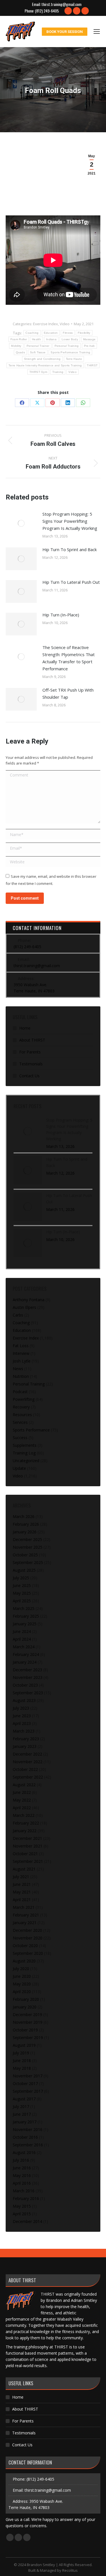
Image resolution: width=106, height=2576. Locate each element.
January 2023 (25, 1746)
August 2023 (24, 1700)
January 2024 (25, 1662)
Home (25, 1028)
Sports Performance (31, 1430)
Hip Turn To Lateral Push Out (71, 582)
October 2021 (25, 1854)
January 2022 (25, 1831)
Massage (89, 339)
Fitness (68, 333)
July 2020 (21, 1969)
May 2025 (22, 1593)
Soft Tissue (38, 352)
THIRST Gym (38, 372)
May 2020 (22, 1984)
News (18, 1369)
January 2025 (25, 1624)
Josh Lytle (22, 1361)
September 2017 (28, 2091)
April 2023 (22, 1723)
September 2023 (28, 1693)
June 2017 (22, 2114)
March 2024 (24, 1647)
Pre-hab (89, 346)
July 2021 (21, 1877)
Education (51, 333)
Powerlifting (24, 1399)
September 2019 (28, 2038)
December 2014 (27, 2221)
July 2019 (21, 2053)
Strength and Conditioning (42, 359)
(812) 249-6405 (47, 11)
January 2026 (25, 1532)
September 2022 (28, 1777)
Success (20, 1438)
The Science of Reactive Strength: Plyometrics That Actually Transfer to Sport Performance (69, 658)
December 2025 (27, 1539)
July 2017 (21, 2106)
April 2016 (22, 2183)
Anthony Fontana (29, 1300)
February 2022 (26, 1823)
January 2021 (25, 1923)
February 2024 (26, 1654)
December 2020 (27, 1930)
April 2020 (22, 1992)
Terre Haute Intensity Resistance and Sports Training (45, 365)
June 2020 (22, 1976)
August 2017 (24, 2099)
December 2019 (27, 2015)
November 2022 (28, 1762)
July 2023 (21, 1708)
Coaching (32, 333)
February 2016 (26, 2198)
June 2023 (22, 1716)
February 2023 (26, 1739)
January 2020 (25, 2007)
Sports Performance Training (70, 352)
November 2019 (28, 2022)
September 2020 (28, 1953)
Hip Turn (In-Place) (61, 615)
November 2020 (28, 1938)
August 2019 (24, 2045)
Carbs (18, 1315)
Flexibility (84, 333)
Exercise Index (46, 324)
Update (19, 1468)
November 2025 (28, 1547)
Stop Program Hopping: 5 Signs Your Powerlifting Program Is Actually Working (70, 521)
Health (36, 339)
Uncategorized (26, 1461)
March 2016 (24, 2191)
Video (65, 324)
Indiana (51, 339)
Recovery (21, 1407)
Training (58, 372)
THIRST (92, 365)
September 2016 (28, 2145)
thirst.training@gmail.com (61, 4)
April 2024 (22, 1639)
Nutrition (21, 1376)
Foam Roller (19, 339)
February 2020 (26, 1999)
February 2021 (26, 1915)
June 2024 (22, 1631)
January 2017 (25, 2122)
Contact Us (29, 1076)
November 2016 (28, 2129)
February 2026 (26, 1524)
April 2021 (22, 1900)
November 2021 (28, 1846)
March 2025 (24, 1608)
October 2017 (25, 2083)
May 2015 (22, 2206)
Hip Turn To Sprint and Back (70, 549)
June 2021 (22, 1884)
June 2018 (22, 2060)
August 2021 (24, 1869)
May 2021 (22, 1892)
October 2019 (25, 2030)
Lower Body (70, 339)
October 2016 (25, 2137)
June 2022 (22, 1792)
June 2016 (22, 2168)
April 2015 (22, 2214)
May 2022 (22, 1800)
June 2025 (22, 1585)
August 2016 (24, 2152)
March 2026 (24, 1516)
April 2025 (22, 1601)
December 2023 (27, 1670)
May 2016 (22, 2175)
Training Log (24, 1453)
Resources (22, 1415)
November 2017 (28, 2076)
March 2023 (24, 1731)
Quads (20, 352)
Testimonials (31, 1064)
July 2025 (21, 1578)
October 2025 (25, 1555)
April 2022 (22, 1808)
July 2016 (21, 2160)
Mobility (16, 346)
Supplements (25, 1445)
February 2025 (26, 1616)
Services (20, 1422)
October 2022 (25, 1769)
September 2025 (28, 1562)
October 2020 (25, 1946)
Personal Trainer (38, 346)
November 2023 (28, 1677)
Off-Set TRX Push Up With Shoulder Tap (68, 693)
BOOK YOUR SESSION (65, 32)
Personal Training (67, 346)
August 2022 (24, 1785)
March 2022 (24, 1815)
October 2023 (25, 1685)
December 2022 (27, 1754)
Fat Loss (21, 1346)
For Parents (30, 1052)
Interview (21, 1353)
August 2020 (24, 1961)
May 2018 (22, 2068)
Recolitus (70, 2570)
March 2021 (24, 1907)
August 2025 (24, 1570)
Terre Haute (74, 359)
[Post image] (21, 523)
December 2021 (27, 1838)
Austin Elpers (24, 1307)
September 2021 (28, 1861)
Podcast (20, 1392)
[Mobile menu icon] (97, 32)
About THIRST (32, 1040)
